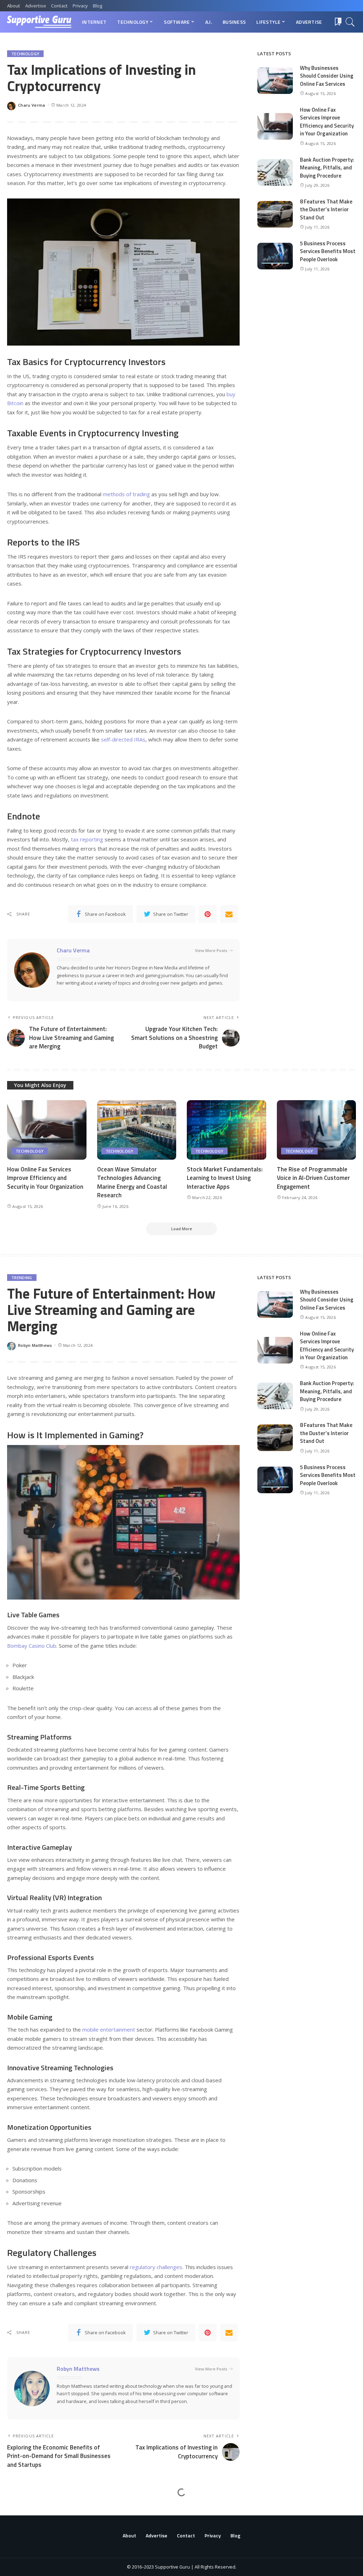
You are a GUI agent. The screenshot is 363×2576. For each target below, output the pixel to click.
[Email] (229, 914)
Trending (22, 1278)
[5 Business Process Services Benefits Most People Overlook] (275, 256)
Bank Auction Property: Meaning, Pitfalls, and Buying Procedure (327, 168)
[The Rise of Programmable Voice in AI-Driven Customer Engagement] (317, 1130)
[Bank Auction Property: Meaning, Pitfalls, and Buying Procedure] (275, 172)
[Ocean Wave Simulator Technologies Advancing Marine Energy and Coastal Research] (137, 1130)
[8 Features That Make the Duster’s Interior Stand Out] (275, 214)
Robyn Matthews (35, 1345)
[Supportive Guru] (39, 22)
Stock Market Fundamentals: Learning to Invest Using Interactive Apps (225, 1178)
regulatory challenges (156, 2267)
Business (21, 2512)
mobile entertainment (109, 2029)
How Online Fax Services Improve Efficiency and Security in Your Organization (327, 122)
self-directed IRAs (123, 739)
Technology (25, 54)
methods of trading (126, 494)
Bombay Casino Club (32, 1646)
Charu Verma (32, 105)
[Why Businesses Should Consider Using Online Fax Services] (275, 81)
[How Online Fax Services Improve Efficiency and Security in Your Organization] (275, 126)
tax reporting (87, 839)
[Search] (350, 22)
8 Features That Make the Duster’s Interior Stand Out (326, 209)
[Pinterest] (208, 914)
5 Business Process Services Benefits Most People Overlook (328, 251)
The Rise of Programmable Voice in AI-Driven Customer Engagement (313, 1178)
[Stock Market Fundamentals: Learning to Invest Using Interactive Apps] (227, 1130)
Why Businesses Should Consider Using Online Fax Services (327, 76)
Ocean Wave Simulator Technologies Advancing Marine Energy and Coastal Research (132, 1182)
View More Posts (211, 950)
